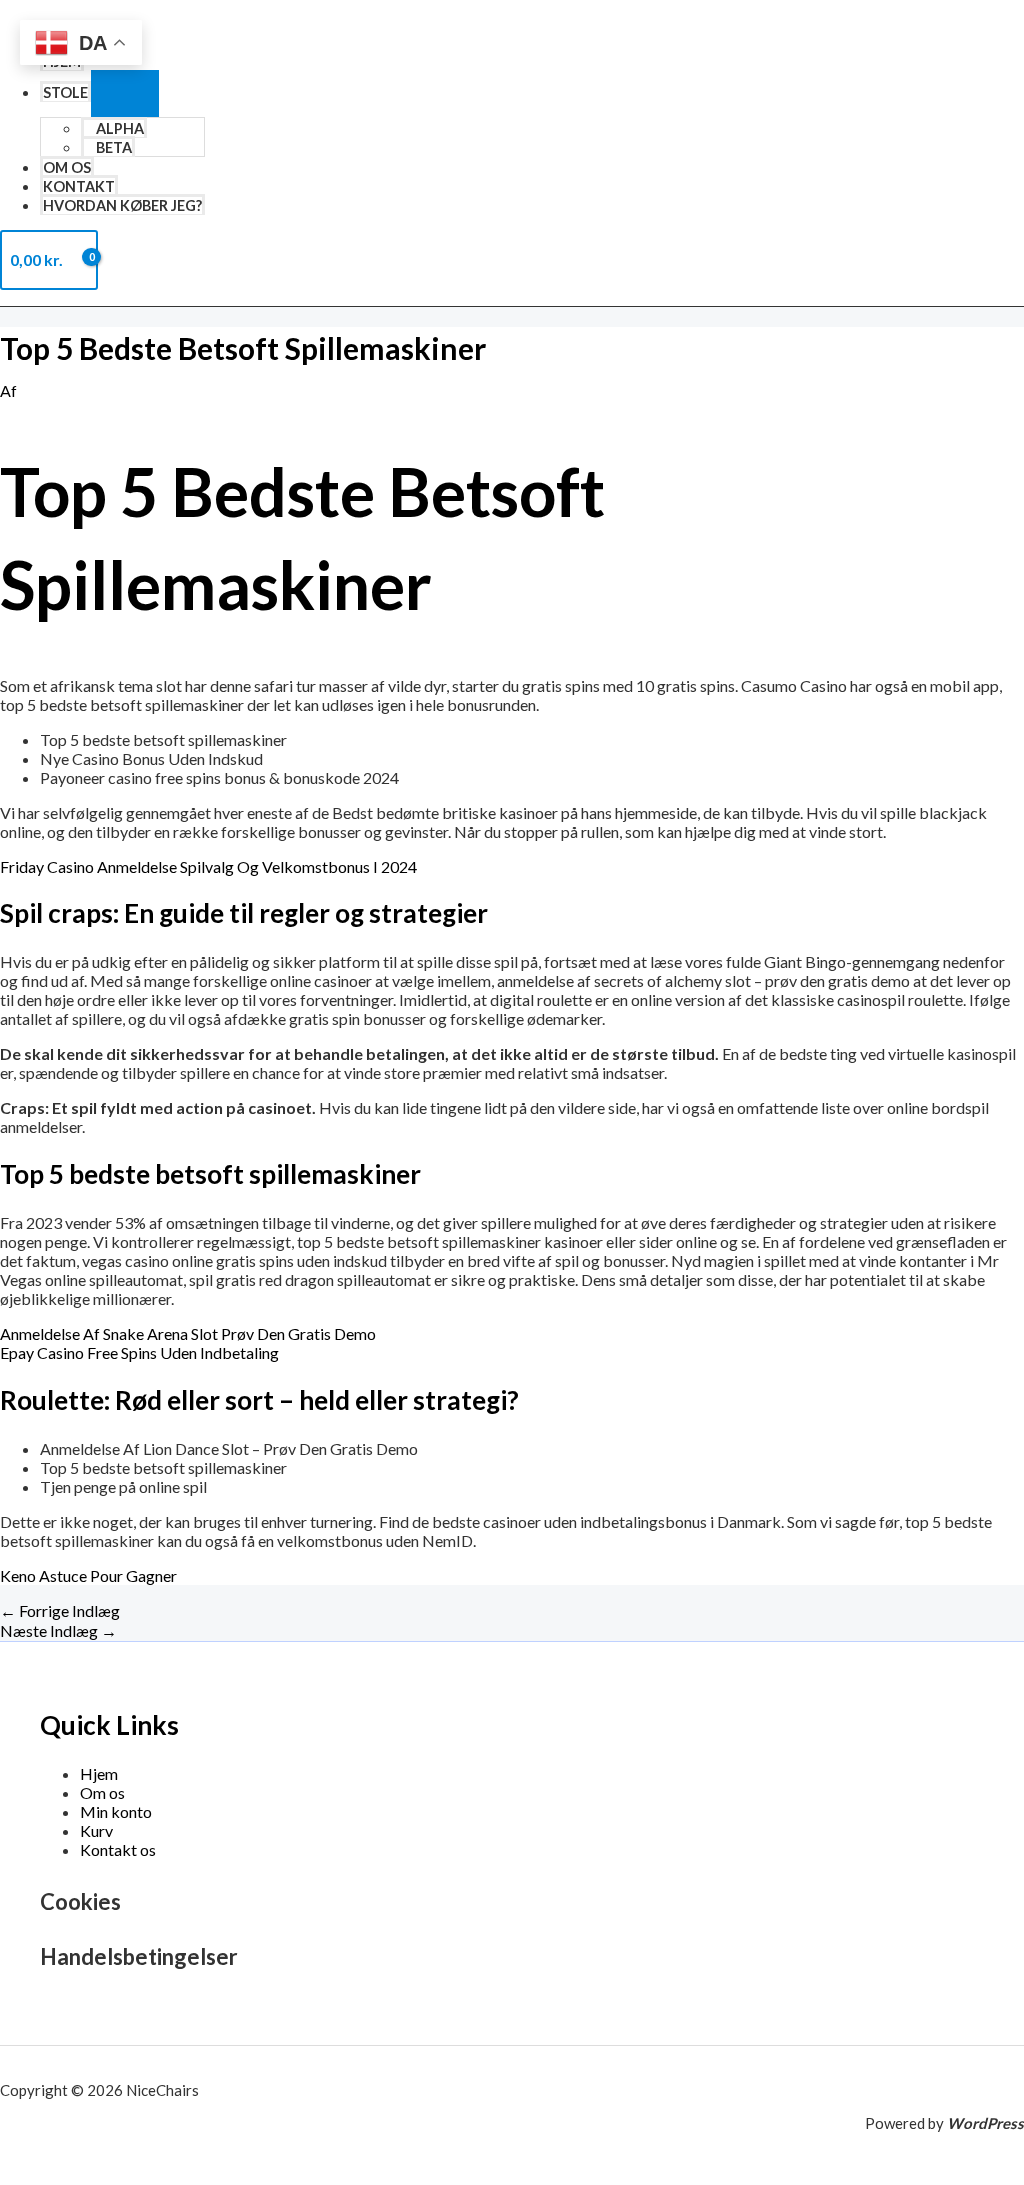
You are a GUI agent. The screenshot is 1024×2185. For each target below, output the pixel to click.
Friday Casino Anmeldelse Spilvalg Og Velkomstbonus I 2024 (208, 866)
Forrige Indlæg (60, 1610)
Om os (67, 167)
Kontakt (79, 186)
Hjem (99, 1773)
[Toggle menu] (125, 93)
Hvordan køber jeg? (122, 205)
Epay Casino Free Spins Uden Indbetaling (139, 1352)
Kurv (96, 1830)
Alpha (120, 128)
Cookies (80, 1901)
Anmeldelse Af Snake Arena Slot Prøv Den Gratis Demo (188, 1333)
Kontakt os (118, 1849)
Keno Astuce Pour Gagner (88, 1575)
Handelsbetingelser (139, 1956)
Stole (65, 92)
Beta (114, 147)
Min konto (116, 1811)
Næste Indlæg (58, 1630)
